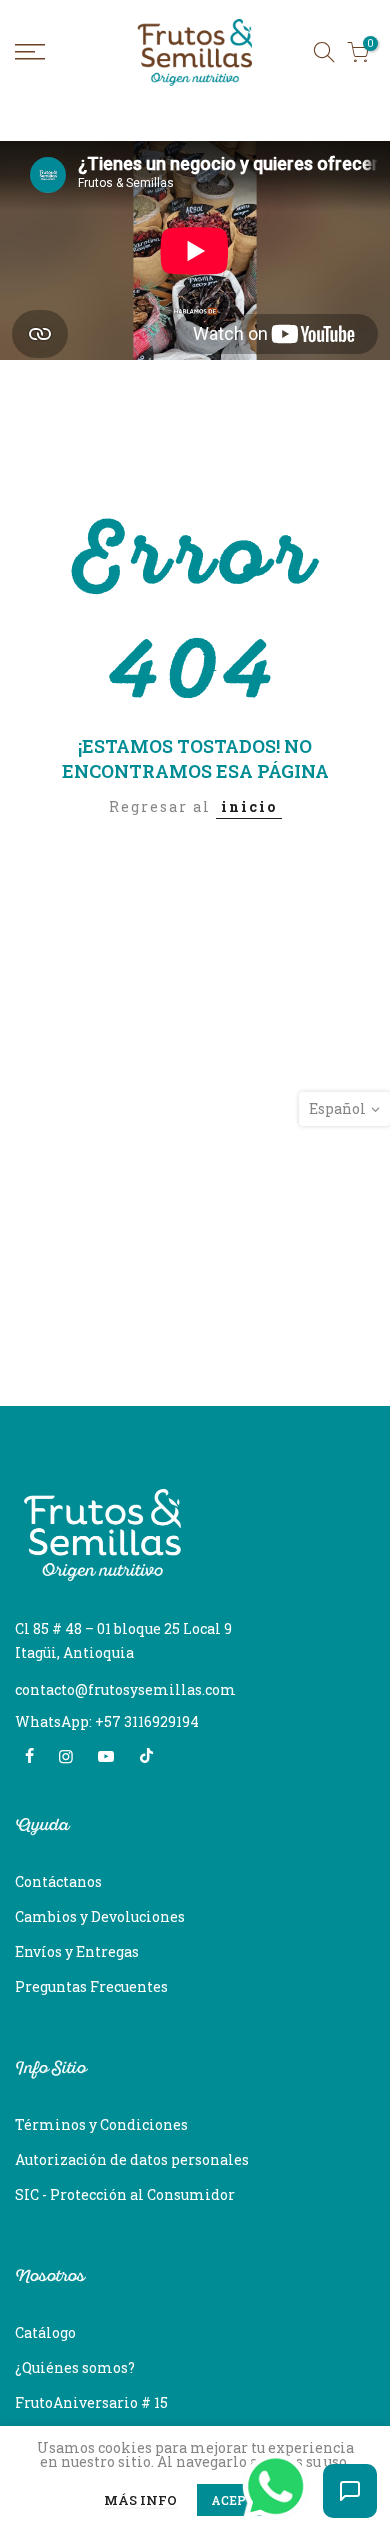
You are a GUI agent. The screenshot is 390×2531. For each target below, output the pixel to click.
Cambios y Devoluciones (100, 1916)
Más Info (140, 2501)
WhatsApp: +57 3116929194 (107, 1721)
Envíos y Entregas (77, 1951)
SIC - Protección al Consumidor (125, 2194)
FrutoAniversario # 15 (91, 2402)
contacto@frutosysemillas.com (125, 1689)
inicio (249, 806)
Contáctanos (58, 1881)
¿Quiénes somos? (75, 2367)
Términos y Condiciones (101, 2124)
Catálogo (45, 2332)
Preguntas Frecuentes (91, 1986)
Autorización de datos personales (132, 2159)
